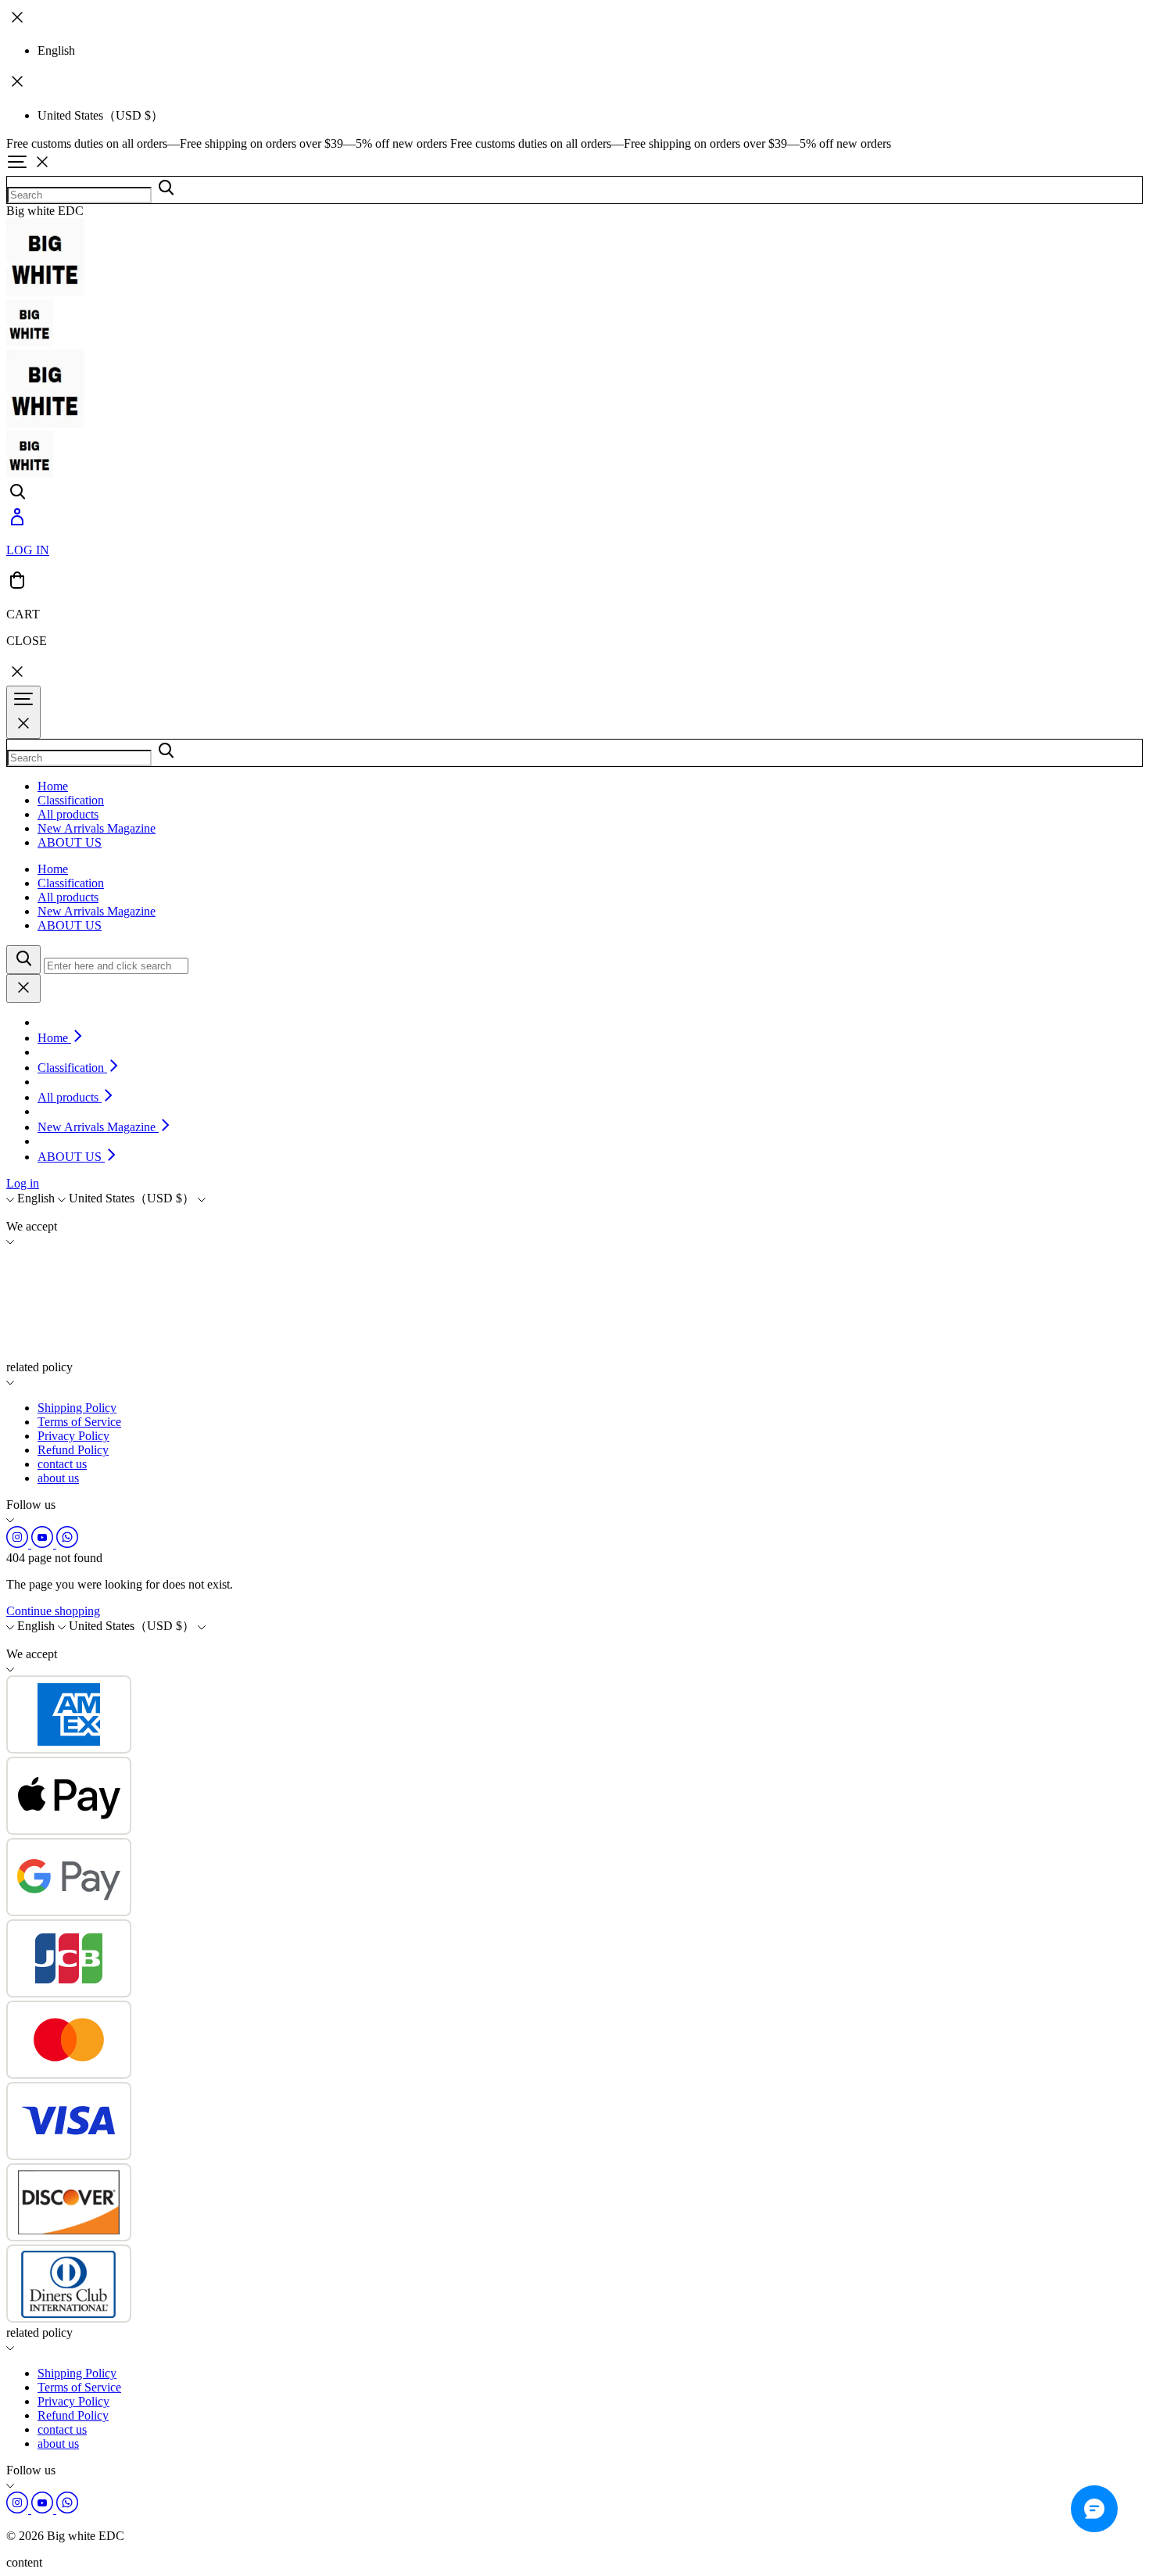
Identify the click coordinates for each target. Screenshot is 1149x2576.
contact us (62, 1464)
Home (53, 786)
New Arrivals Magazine (97, 828)
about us (58, 1478)
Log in (23, 1183)
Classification (71, 800)
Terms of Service (79, 1422)
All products (68, 814)
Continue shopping (53, 1611)
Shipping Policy (77, 1408)
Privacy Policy (73, 1436)
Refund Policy (73, 1450)
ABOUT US (70, 842)
